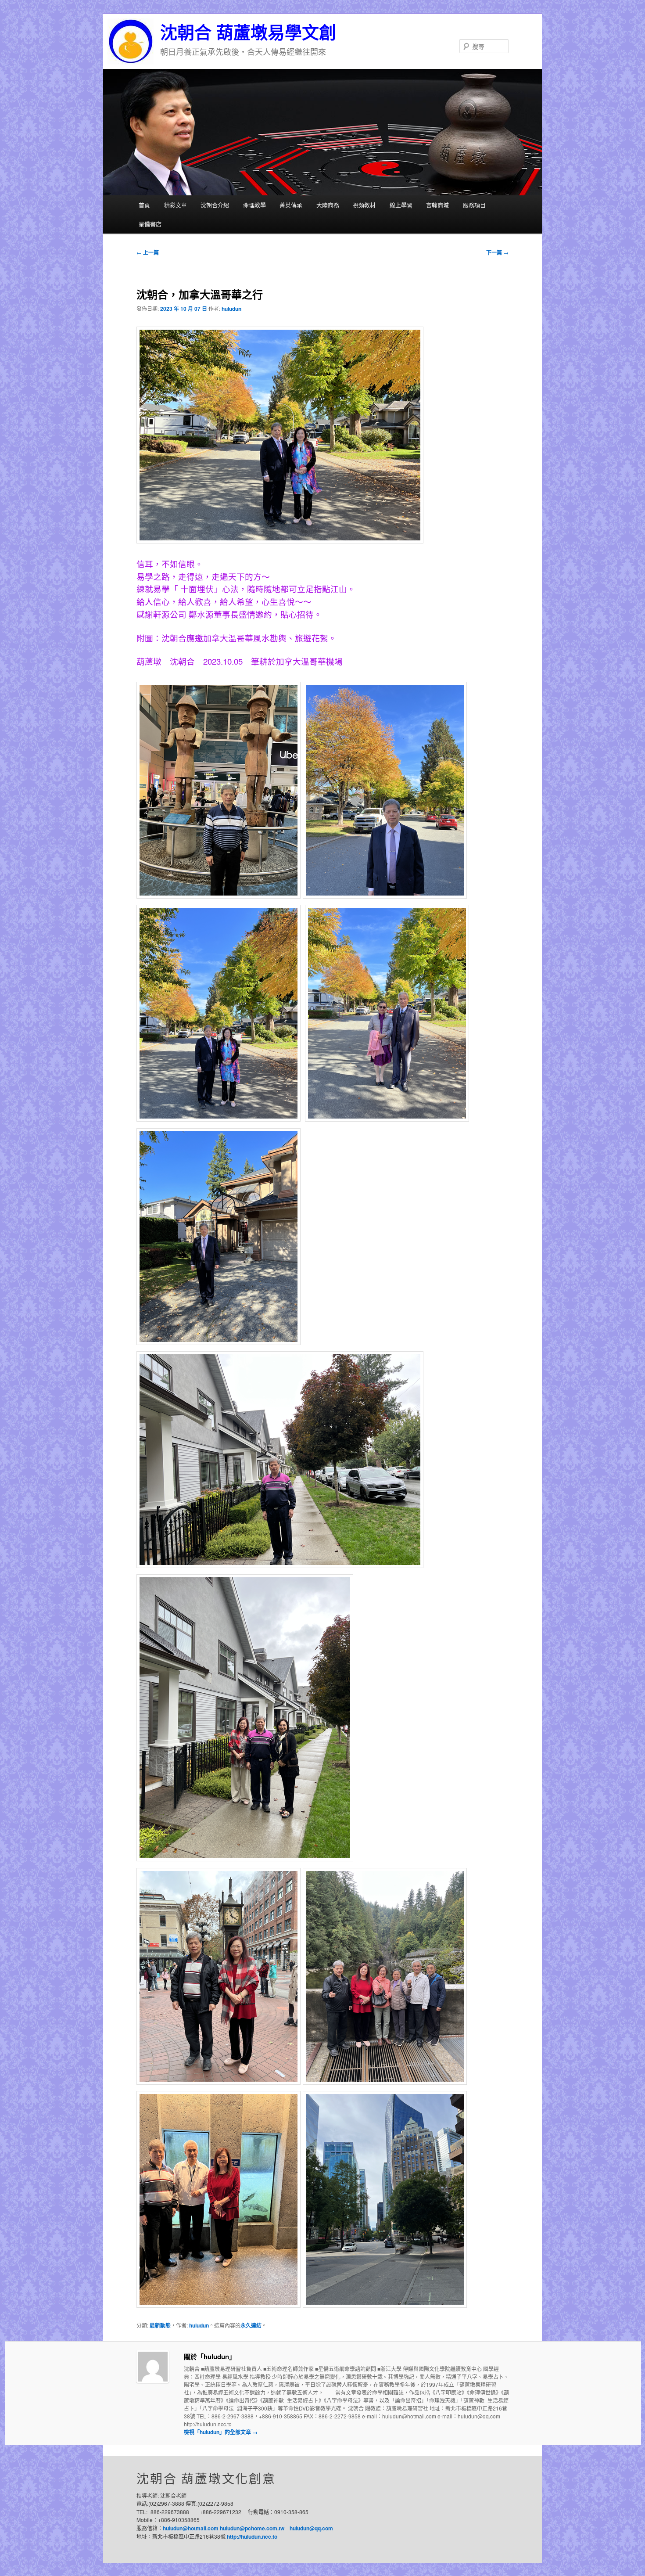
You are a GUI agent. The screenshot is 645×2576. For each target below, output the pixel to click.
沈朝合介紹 (215, 205)
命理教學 (254, 205)
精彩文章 (176, 205)
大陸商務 (328, 205)
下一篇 (497, 252)
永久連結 (251, 2325)
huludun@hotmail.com (191, 2528)
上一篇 (148, 252)
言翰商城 (437, 205)
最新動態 (160, 2325)
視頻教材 (364, 205)
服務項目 (474, 205)
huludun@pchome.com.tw (252, 2528)
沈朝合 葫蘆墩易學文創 (248, 33)
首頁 (144, 205)
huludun (231, 309)
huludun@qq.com (311, 2528)
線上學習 (401, 205)
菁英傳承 (291, 205)
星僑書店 (150, 224)
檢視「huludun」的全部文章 (221, 2432)
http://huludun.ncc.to (252, 2536)
